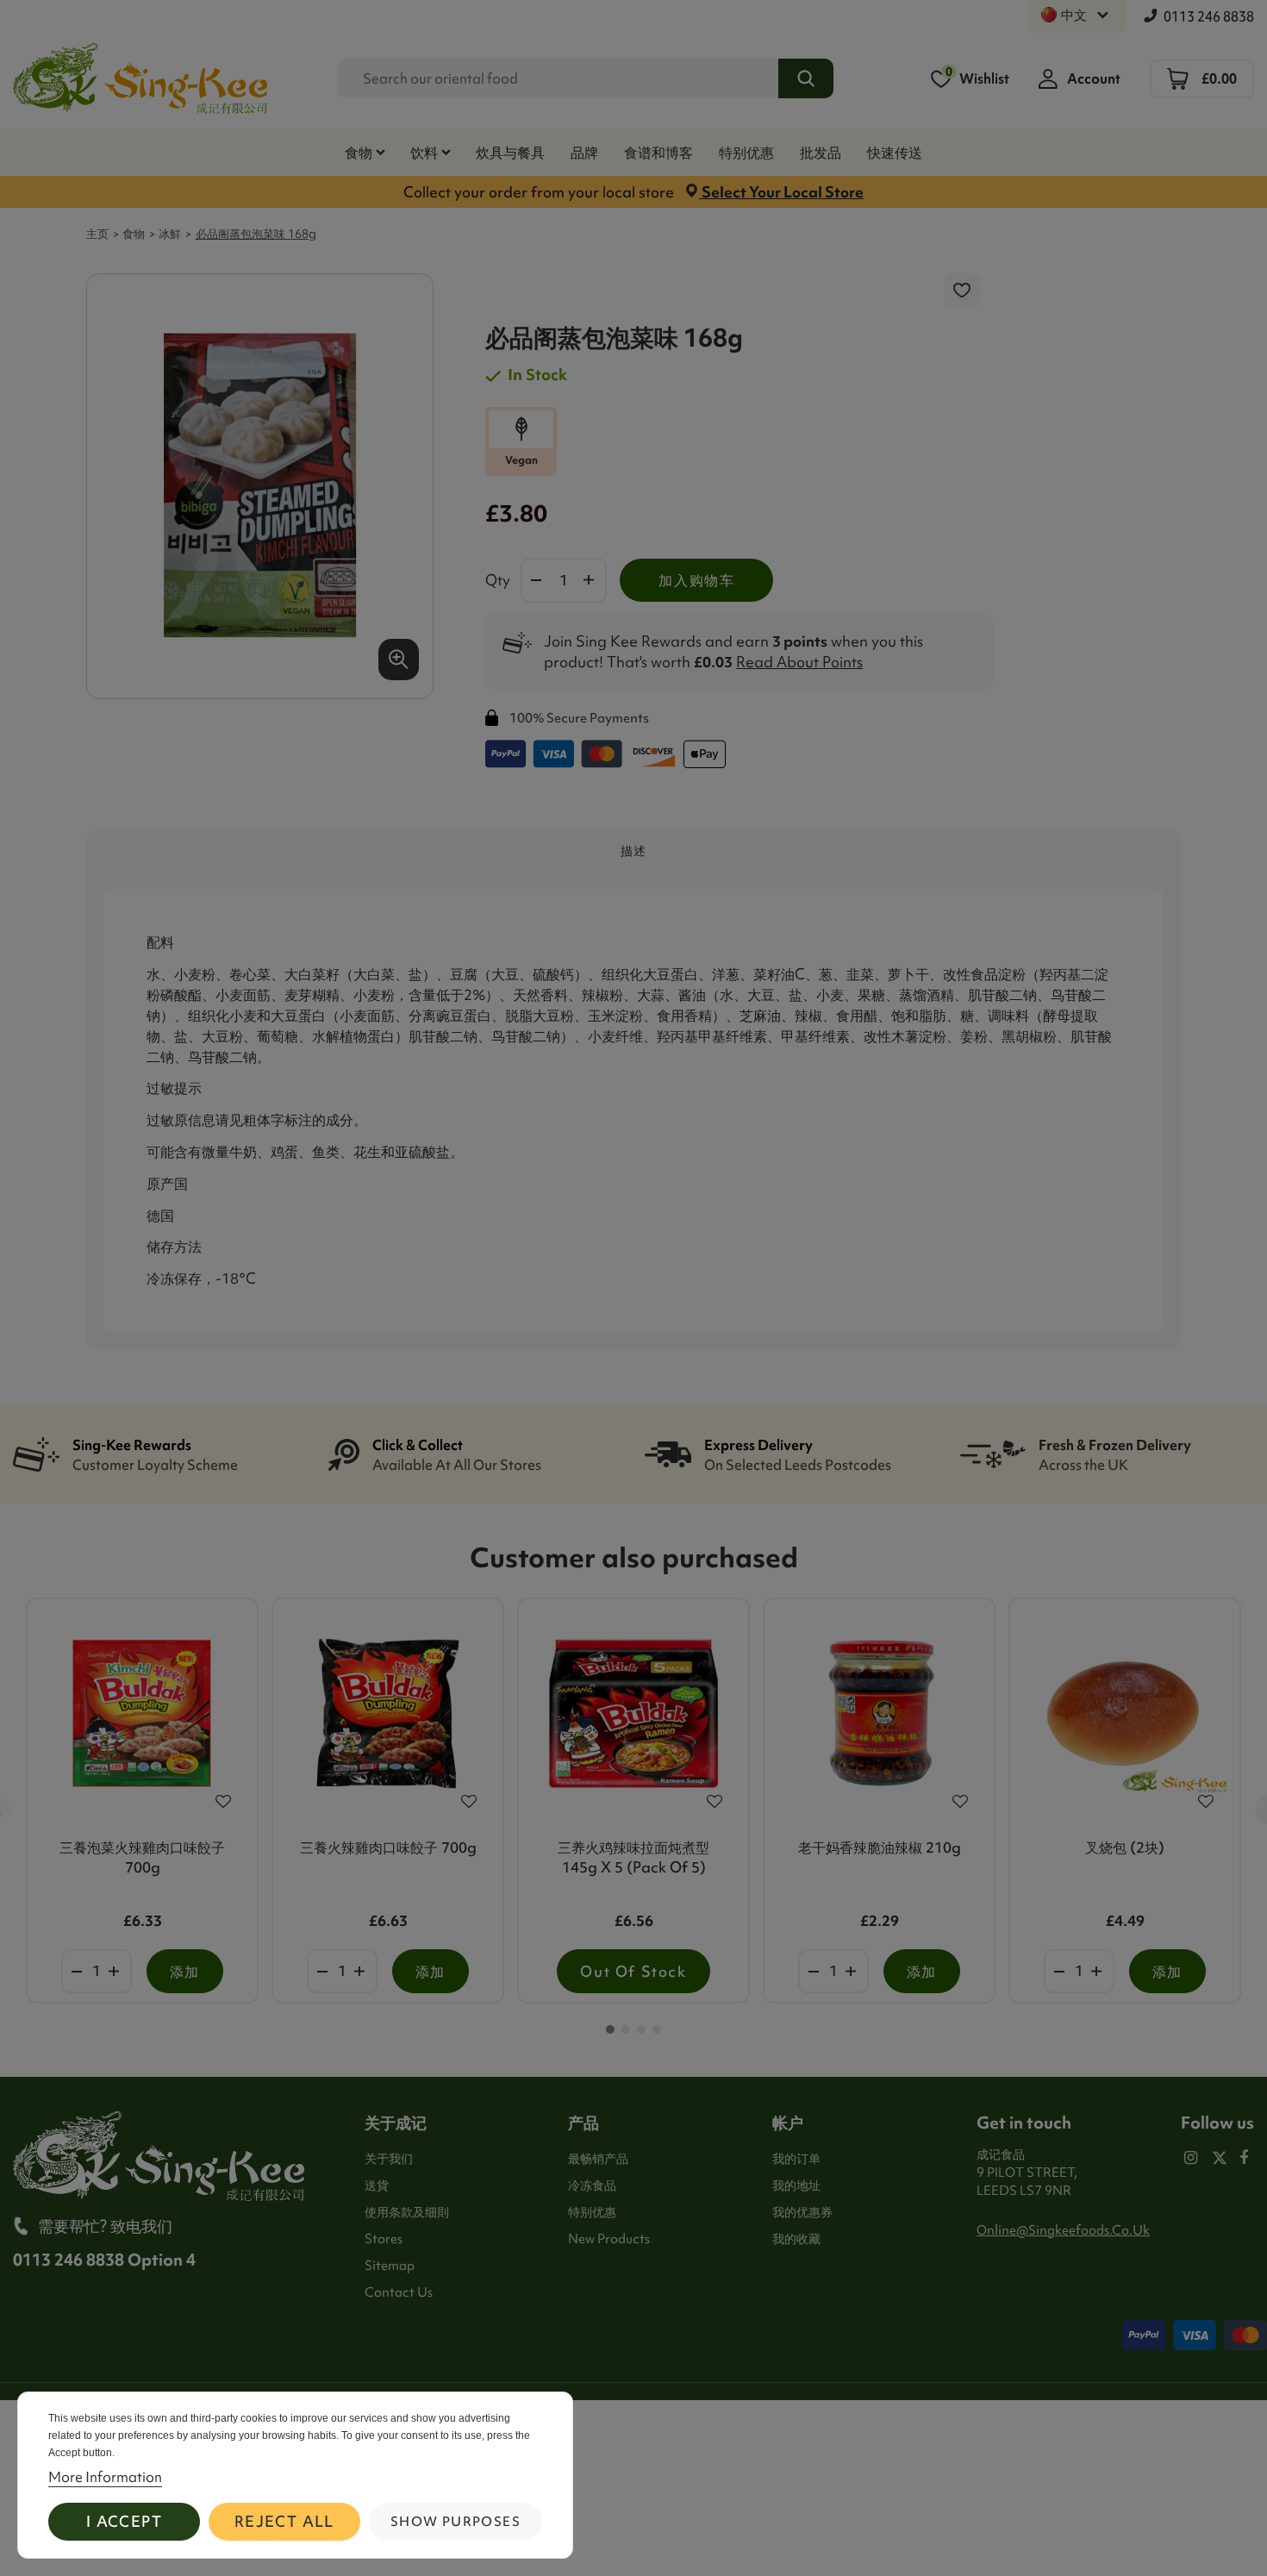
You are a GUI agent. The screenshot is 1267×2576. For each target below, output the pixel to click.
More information (105, 2477)
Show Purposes (456, 2522)
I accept (124, 2521)
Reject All (284, 2521)
